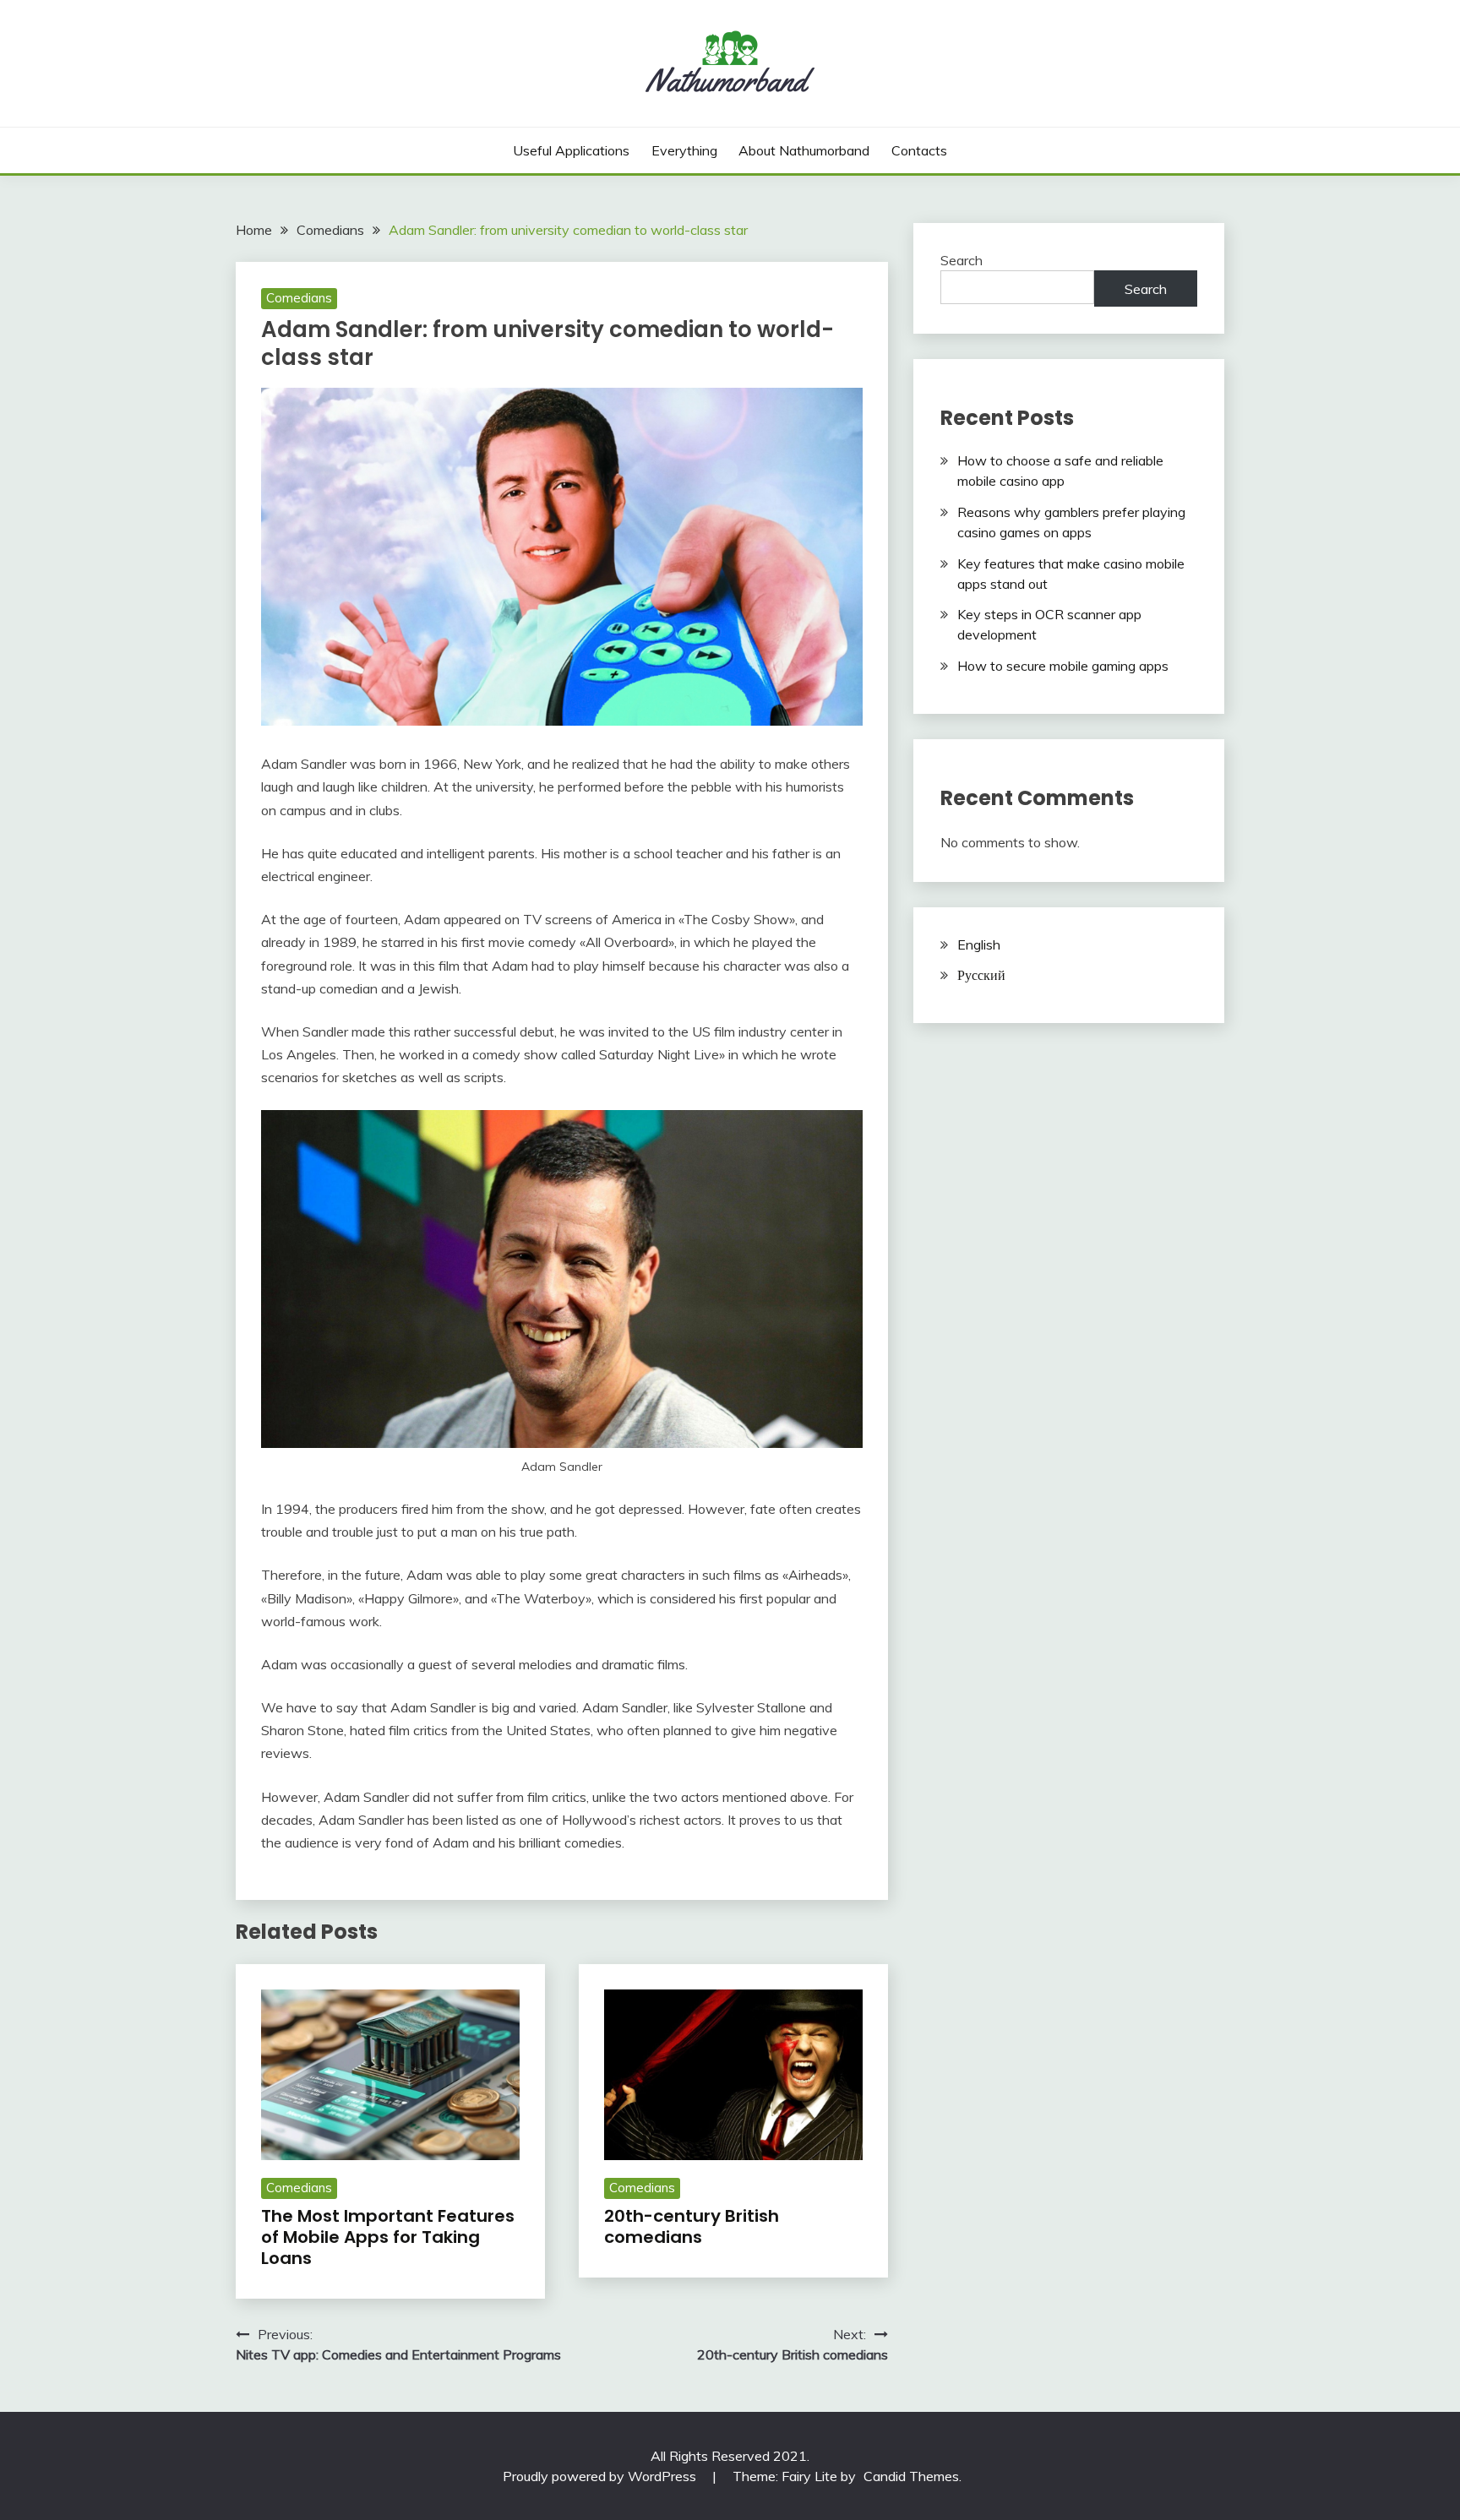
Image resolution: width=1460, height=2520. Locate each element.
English (979, 944)
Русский (981, 975)
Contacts (919, 150)
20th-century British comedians (692, 2226)
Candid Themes (911, 2476)
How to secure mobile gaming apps (1063, 666)
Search (962, 260)
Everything (684, 150)
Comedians (299, 298)
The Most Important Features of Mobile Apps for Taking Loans (388, 2237)
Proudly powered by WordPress (601, 2476)
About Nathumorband (804, 150)
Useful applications (571, 150)
